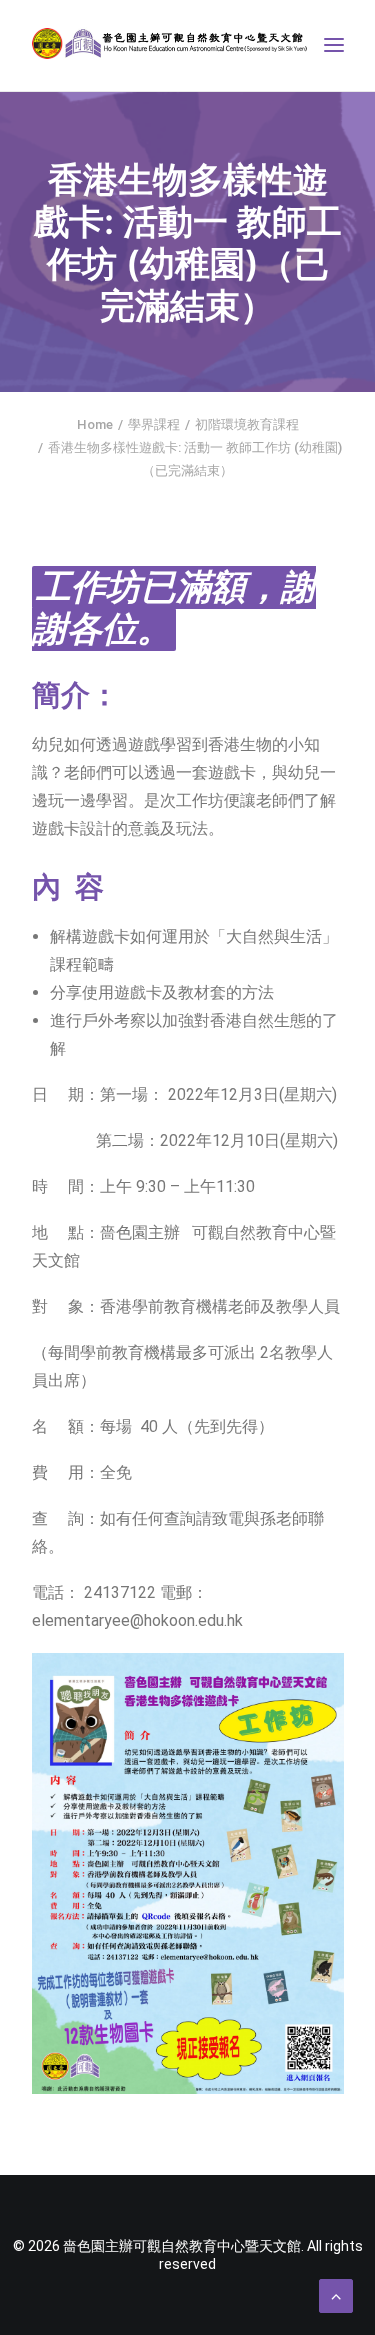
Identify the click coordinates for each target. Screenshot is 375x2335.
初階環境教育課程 (247, 424)
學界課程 (154, 424)
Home (95, 424)
